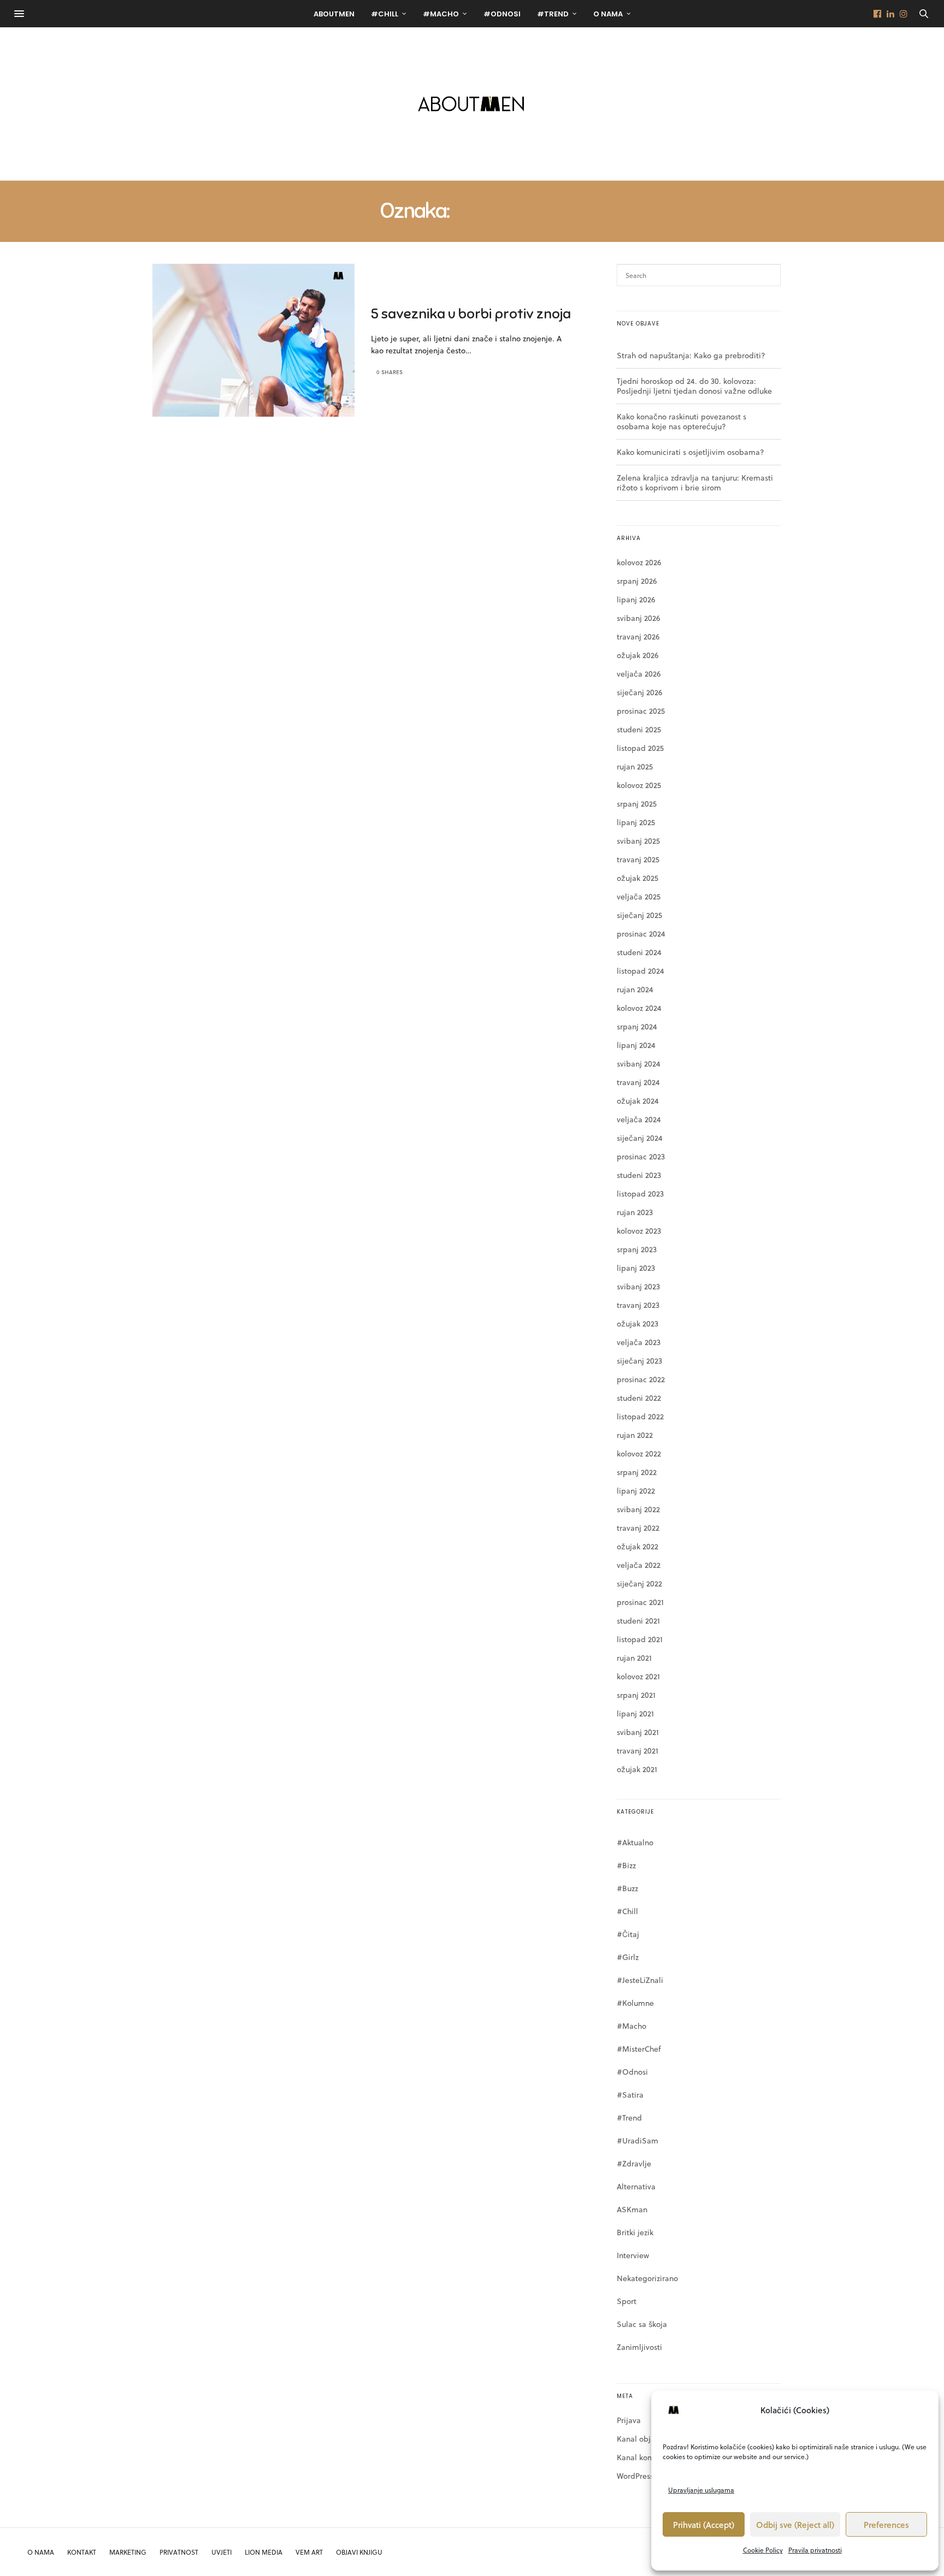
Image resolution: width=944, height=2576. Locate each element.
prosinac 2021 (640, 1602)
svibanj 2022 (638, 1509)
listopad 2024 (641, 971)
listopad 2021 (640, 1639)
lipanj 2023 (636, 1268)
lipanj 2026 (636, 599)
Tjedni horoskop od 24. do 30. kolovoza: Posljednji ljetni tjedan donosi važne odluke (694, 386)
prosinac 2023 (641, 1156)
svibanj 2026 (638, 618)
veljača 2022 (639, 1565)
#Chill (385, 14)
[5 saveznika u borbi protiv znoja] (253, 340)
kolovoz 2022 (639, 1453)
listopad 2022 (640, 1416)
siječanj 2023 (639, 1361)
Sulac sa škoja (642, 2324)
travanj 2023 (638, 1305)
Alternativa (636, 2186)
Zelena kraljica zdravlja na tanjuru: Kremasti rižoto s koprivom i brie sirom (695, 482)
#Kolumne (635, 2003)
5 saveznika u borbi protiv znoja (471, 314)
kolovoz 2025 (639, 785)
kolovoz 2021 (638, 1676)
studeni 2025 (639, 729)
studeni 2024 (639, 952)
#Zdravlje (634, 2163)
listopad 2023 (640, 1194)
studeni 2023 (639, 1175)
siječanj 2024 (640, 1138)
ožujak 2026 (638, 655)
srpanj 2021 (636, 1695)
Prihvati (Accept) (704, 2525)
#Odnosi (502, 14)
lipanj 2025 (636, 822)
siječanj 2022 (639, 1583)
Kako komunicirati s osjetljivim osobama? (691, 452)
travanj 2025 (638, 859)
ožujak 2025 (638, 878)
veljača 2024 (639, 1119)
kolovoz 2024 (639, 1008)
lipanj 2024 (636, 1045)
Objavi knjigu (359, 2552)
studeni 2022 (639, 1398)
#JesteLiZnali (640, 1980)
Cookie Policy (763, 2550)
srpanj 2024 (637, 1026)
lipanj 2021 (635, 1713)
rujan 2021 (634, 1658)
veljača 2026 (639, 674)
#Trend (553, 14)
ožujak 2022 (638, 1546)
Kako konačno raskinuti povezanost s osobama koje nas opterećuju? (682, 421)
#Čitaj (628, 1934)
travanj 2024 (638, 1082)
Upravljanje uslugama (701, 2490)
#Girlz (628, 1957)
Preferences (886, 2525)
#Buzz (627, 1888)
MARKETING (128, 2552)
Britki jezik (635, 2232)
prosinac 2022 (641, 1379)
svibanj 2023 (638, 1286)
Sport (627, 2301)
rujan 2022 (635, 1435)
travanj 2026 (638, 636)
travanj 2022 (638, 1528)
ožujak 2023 (638, 1323)
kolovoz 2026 (639, 562)
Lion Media (264, 2552)
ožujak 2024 (638, 1101)
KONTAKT (82, 2552)
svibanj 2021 (638, 1732)
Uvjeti (222, 2552)
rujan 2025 (635, 766)
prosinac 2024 (641, 934)
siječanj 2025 (639, 915)
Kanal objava (640, 2439)
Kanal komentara (647, 2457)
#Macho (441, 14)
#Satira (630, 2095)
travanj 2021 (638, 1751)
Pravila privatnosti (815, 2550)
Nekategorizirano (647, 2278)
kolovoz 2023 (639, 1231)
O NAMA (41, 2552)
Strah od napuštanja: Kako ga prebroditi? (691, 355)
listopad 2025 (640, 748)
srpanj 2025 (637, 804)
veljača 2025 (639, 896)
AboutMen (334, 14)
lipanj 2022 (636, 1491)
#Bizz (626, 1865)
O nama (608, 14)
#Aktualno (635, 1842)
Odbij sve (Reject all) (795, 2525)
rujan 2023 (635, 1212)
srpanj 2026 (637, 581)
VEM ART (309, 2552)
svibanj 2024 (639, 1064)
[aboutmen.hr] (472, 104)
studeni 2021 (638, 1621)
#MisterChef (639, 2049)
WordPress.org (642, 2476)
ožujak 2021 (637, 1769)
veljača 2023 (639, 1342)
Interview (633, 2255)
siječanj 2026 (639, 692)
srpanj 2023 (637, 1249)
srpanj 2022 (637, 1472)
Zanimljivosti (639, 2347)
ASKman (632, 2209)
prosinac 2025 (641, 711)
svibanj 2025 (638, 841)
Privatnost (179, 2552)
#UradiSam (638, 2140)
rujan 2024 (635, 989)
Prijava (629, 2420)
